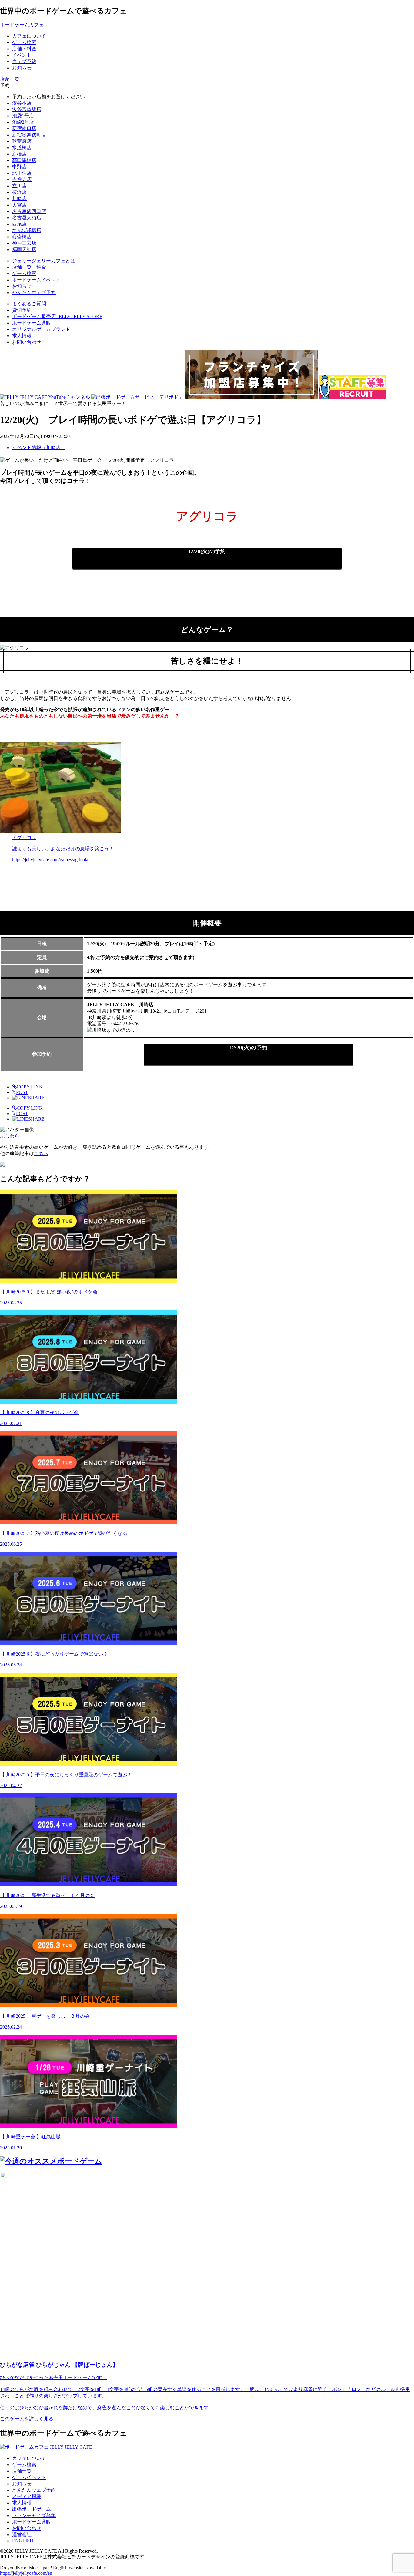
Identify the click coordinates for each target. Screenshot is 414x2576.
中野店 (19, 167)
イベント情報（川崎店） (39, 447)
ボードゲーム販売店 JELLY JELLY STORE (57, 316)
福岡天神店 (24, 249)
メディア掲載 (27, 2496)
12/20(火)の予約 (207, 551)
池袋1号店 (23, 116)
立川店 (19, 186)
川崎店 (19, 198)
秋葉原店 (22, 141)
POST (20, 1092)
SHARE (36, 1098)
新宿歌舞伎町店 (29, 135)
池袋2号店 (23, 122)
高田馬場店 (24, 160)
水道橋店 (22, 148)
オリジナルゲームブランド (41, 329)
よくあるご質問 (29, 304)
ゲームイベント (29, 2477)
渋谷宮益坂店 (27, 109)
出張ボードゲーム (32, 2509)
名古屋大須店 (27, 218)
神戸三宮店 (24, 243)
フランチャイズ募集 (34, 2515)
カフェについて (29, 2458)
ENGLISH (23, 2541)
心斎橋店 (22, 237)
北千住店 (22, 173)
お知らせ (22, 2484)
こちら (41, 1153)
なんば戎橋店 (27, 230)
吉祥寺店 (22, 179)
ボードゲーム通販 (32, 323)
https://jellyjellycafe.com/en (26, 2573)
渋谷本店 (22, 103)
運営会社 (22, 2535)
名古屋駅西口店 (29, 211)
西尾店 (19, 224)
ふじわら (10, 1136)
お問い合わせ (27, 342)
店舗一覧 (22, 2471)
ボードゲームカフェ (22, 25)
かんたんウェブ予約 (34, 2490)
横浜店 (19, 192)
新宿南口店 (24, 128)
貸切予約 (22, 310)
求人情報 (22, 336)
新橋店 (19, 154)
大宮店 (19, 205)
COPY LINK (30, 1087)
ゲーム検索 (24, 2465)
